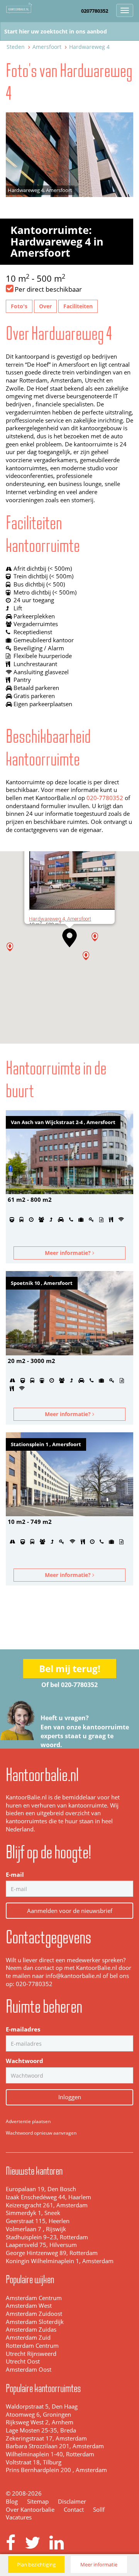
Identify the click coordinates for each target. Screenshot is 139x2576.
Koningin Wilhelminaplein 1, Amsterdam (60, 2261)
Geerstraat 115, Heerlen (38, 2221)
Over (45, 306)
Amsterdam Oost (29, 2370)
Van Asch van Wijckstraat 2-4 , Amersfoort (63, 1122)
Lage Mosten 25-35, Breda (41, 2430)
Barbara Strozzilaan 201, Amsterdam (55, 2446)
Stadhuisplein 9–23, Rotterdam (47, 2237)
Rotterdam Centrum (32, 2346)
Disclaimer (72, 2502)
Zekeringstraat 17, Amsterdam (46, 2438)
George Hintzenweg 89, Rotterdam (52, 2253)
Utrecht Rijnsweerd (31, 2354)
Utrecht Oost (23, 2361)
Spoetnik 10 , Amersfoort (42, 1283)
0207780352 (95, 11)
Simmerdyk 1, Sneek (33, 2213)
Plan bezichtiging (36, 2564)
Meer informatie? (69, 1253)
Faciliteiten (78, 306)
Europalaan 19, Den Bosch (41, 2189)
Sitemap (38, 2502)
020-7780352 (105, 798)
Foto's (19, 306)
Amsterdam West (29, 2306)
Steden (16, 47)
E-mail (15, 1875)
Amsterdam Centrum (34, 2298)
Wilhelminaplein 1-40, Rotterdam (50, 2454)
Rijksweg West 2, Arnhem (40, 2422)
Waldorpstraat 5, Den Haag (42, 2406)
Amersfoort (47, 47)
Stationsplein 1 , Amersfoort (46, 1444)
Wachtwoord (25, 2061)
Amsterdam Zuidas (31, 2330)
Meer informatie (99, 2564)
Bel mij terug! (70, 1668)
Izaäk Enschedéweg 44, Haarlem (48, 2197)
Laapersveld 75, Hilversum (41, 2245)
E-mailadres (23, 2029)
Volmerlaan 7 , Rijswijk (36, 2229)
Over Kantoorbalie (30, 2510)
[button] (69, 938)
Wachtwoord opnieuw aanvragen (41, 2133)
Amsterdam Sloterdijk (35, 2322)
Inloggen (70, 2097)
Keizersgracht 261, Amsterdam (47, 2205)
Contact (74, 2510)
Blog (12, 2502)
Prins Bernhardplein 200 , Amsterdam (56, 2470)
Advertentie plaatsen (28, 2121)
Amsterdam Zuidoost (34, 2314)
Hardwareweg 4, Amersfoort (60, 919)
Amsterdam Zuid (28, 2338)
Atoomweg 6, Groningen (38, 2415)
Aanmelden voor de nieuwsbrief (70, 1911)
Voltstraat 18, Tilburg (34, 2462)
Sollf (99, 2510)
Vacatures (19, 2517)
